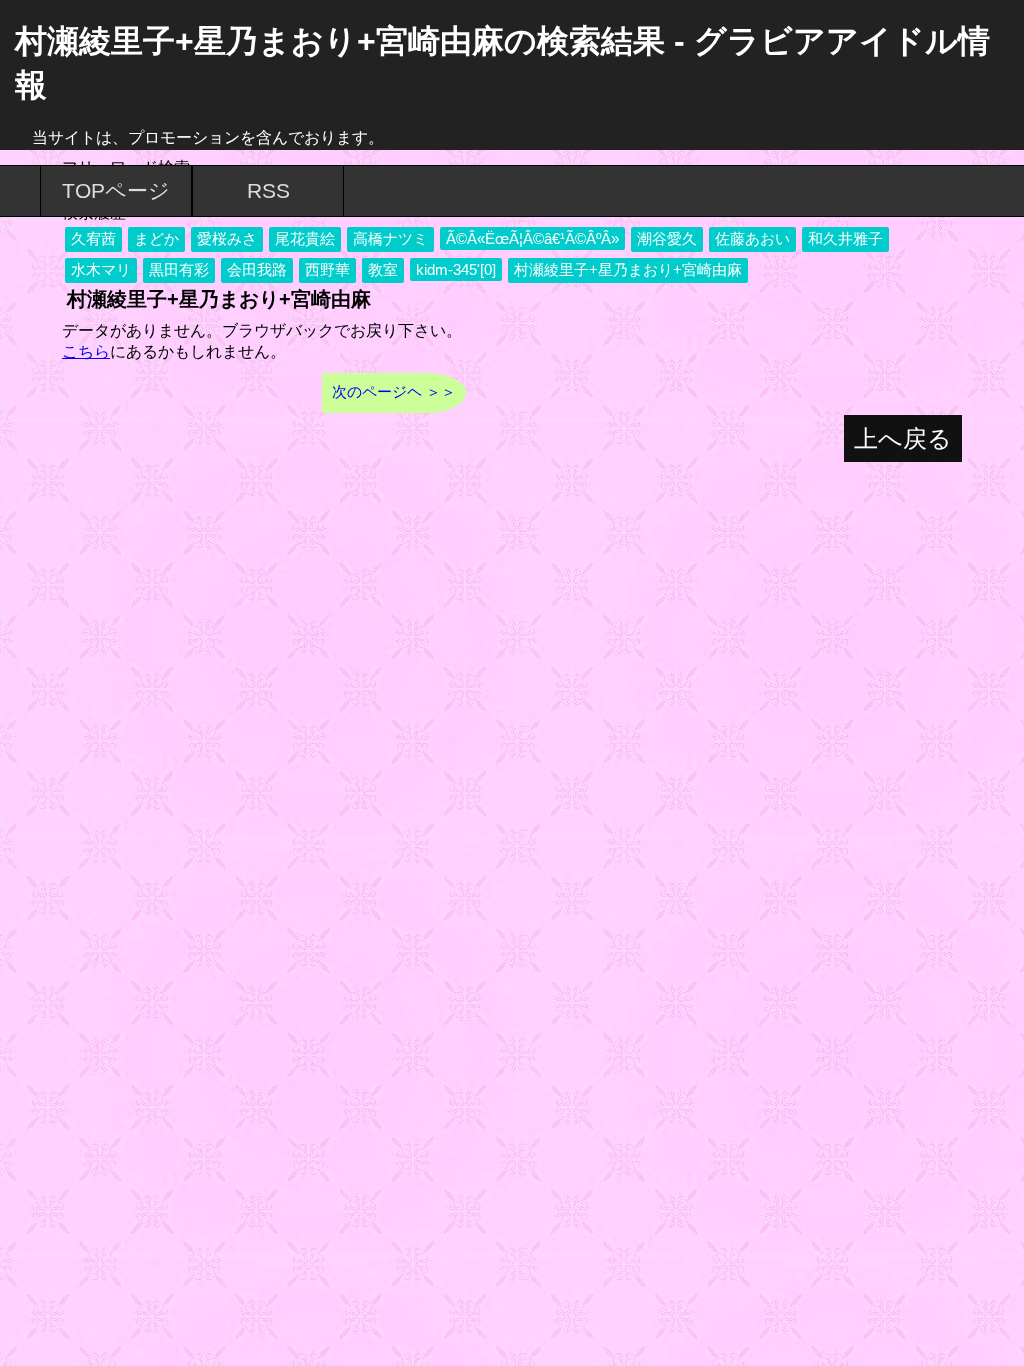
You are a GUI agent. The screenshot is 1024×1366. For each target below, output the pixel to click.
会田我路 (257, 269)
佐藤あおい (752, 238)
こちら (86, 351)
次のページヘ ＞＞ (394, 391)
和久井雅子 (845, 238)
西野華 (327, 269)
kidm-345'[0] (456, 269)
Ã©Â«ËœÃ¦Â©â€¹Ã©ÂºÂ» (532, 238)
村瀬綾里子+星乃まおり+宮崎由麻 (628, 269)
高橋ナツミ (390, 238)
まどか (156, 238)
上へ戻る (903, 438)
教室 (383, 269)
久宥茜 (93, 238)
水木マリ (101, 269)
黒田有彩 (179, 269)
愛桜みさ (227, 238)
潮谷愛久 (667, 238)
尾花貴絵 (305, 238)
